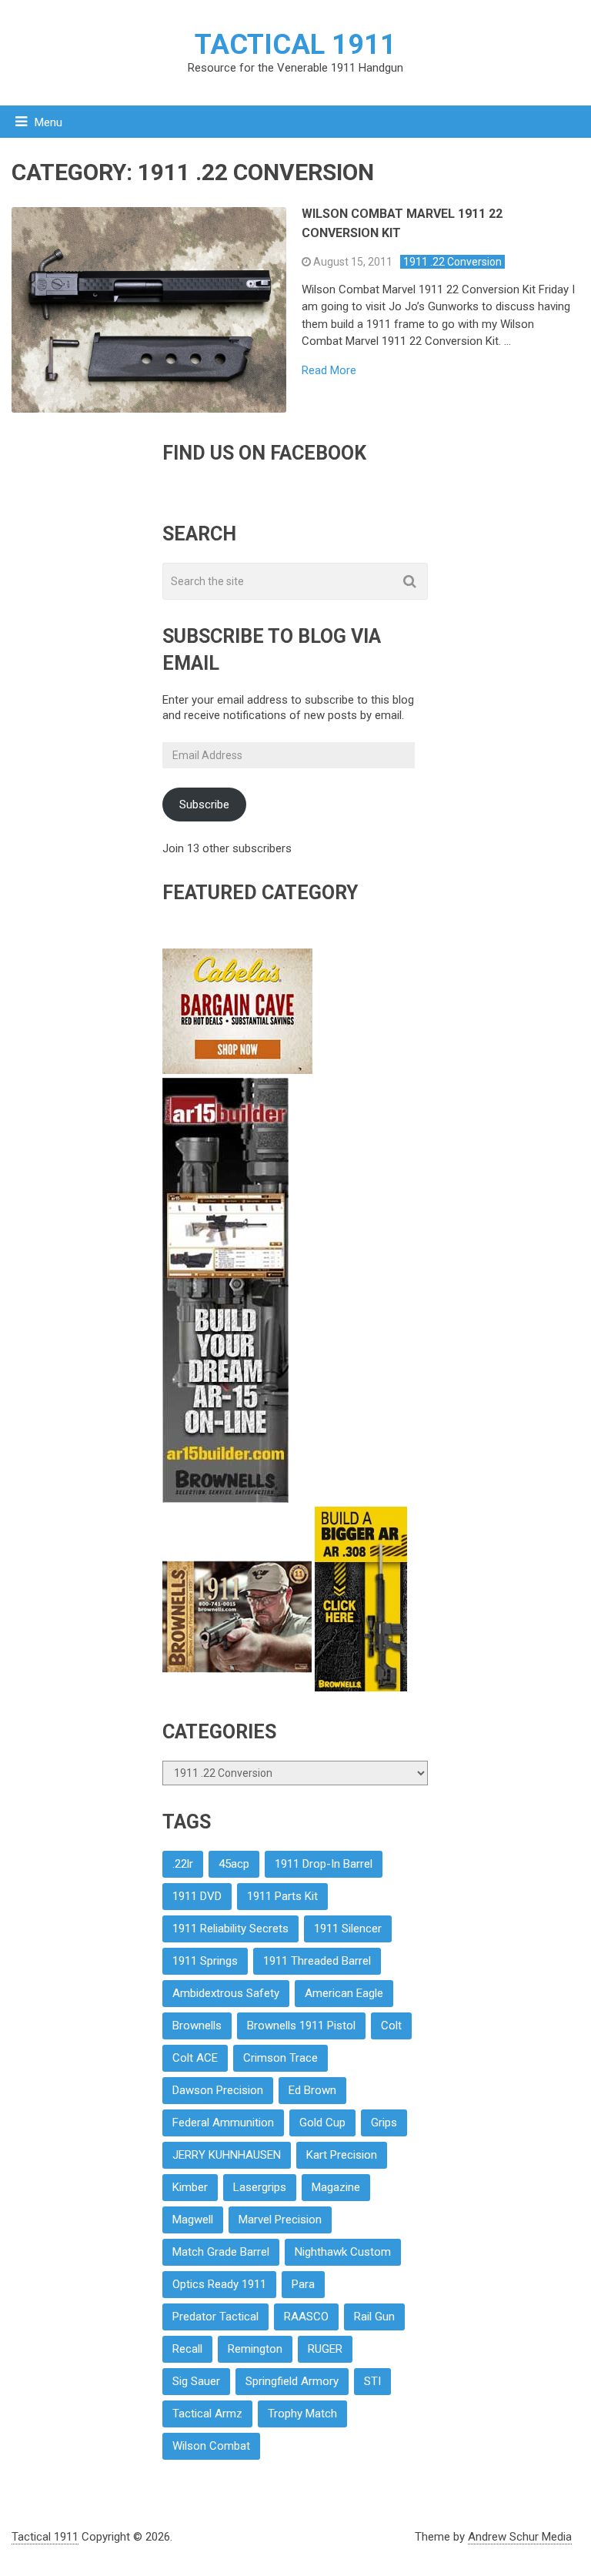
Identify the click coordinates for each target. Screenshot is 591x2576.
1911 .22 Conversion (452, 262)
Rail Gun (374, 2317)
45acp (234, 1864)
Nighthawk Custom (343, 2252)
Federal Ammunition (223, 2123)
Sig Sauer (196, 2381)
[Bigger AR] (361, 1688)
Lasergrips (260, 2187)
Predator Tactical (215, 2317)
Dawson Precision (218, 2090)
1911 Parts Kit (282, 1896)
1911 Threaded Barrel (317, 1961)
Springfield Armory (292, 2381)
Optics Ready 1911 (219, 2284)
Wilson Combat (211, 2446)
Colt (391, 2026)
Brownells (197, 2026)
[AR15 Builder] (225, 1499)
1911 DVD (197, 1896)
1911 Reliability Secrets (230, 1929)
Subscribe (204, 805)
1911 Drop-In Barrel (324, 1864)
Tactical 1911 (295, 45)
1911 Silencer (348, 1929)
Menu (48, 122)
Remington (255, 2349)
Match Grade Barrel (221, 2252)
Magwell (193, 2220)
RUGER (325, 2349)
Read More (329, 371)
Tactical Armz (207, 2414)
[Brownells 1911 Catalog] (239, 1688)
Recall (187, 2349)
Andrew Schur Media (520, 2537)
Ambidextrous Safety (226, 1993)
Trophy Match (302, 2414)
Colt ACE (195, 2058)
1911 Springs (205, 1961)
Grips (384, 2123)
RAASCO (306, 2317)
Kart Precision (342, 2155)
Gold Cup (322, 2123)
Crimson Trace (280, 2058)
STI (372, 2381)
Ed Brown (312, 2090)
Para (303, 2284)
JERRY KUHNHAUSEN (227, 2155)
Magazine (336, 2187)
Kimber (190, 2187)
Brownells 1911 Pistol (301, 2026)
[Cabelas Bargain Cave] (237, 1070)
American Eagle (344, 1993)
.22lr (183, 1864)
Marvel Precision (280, 2220)
